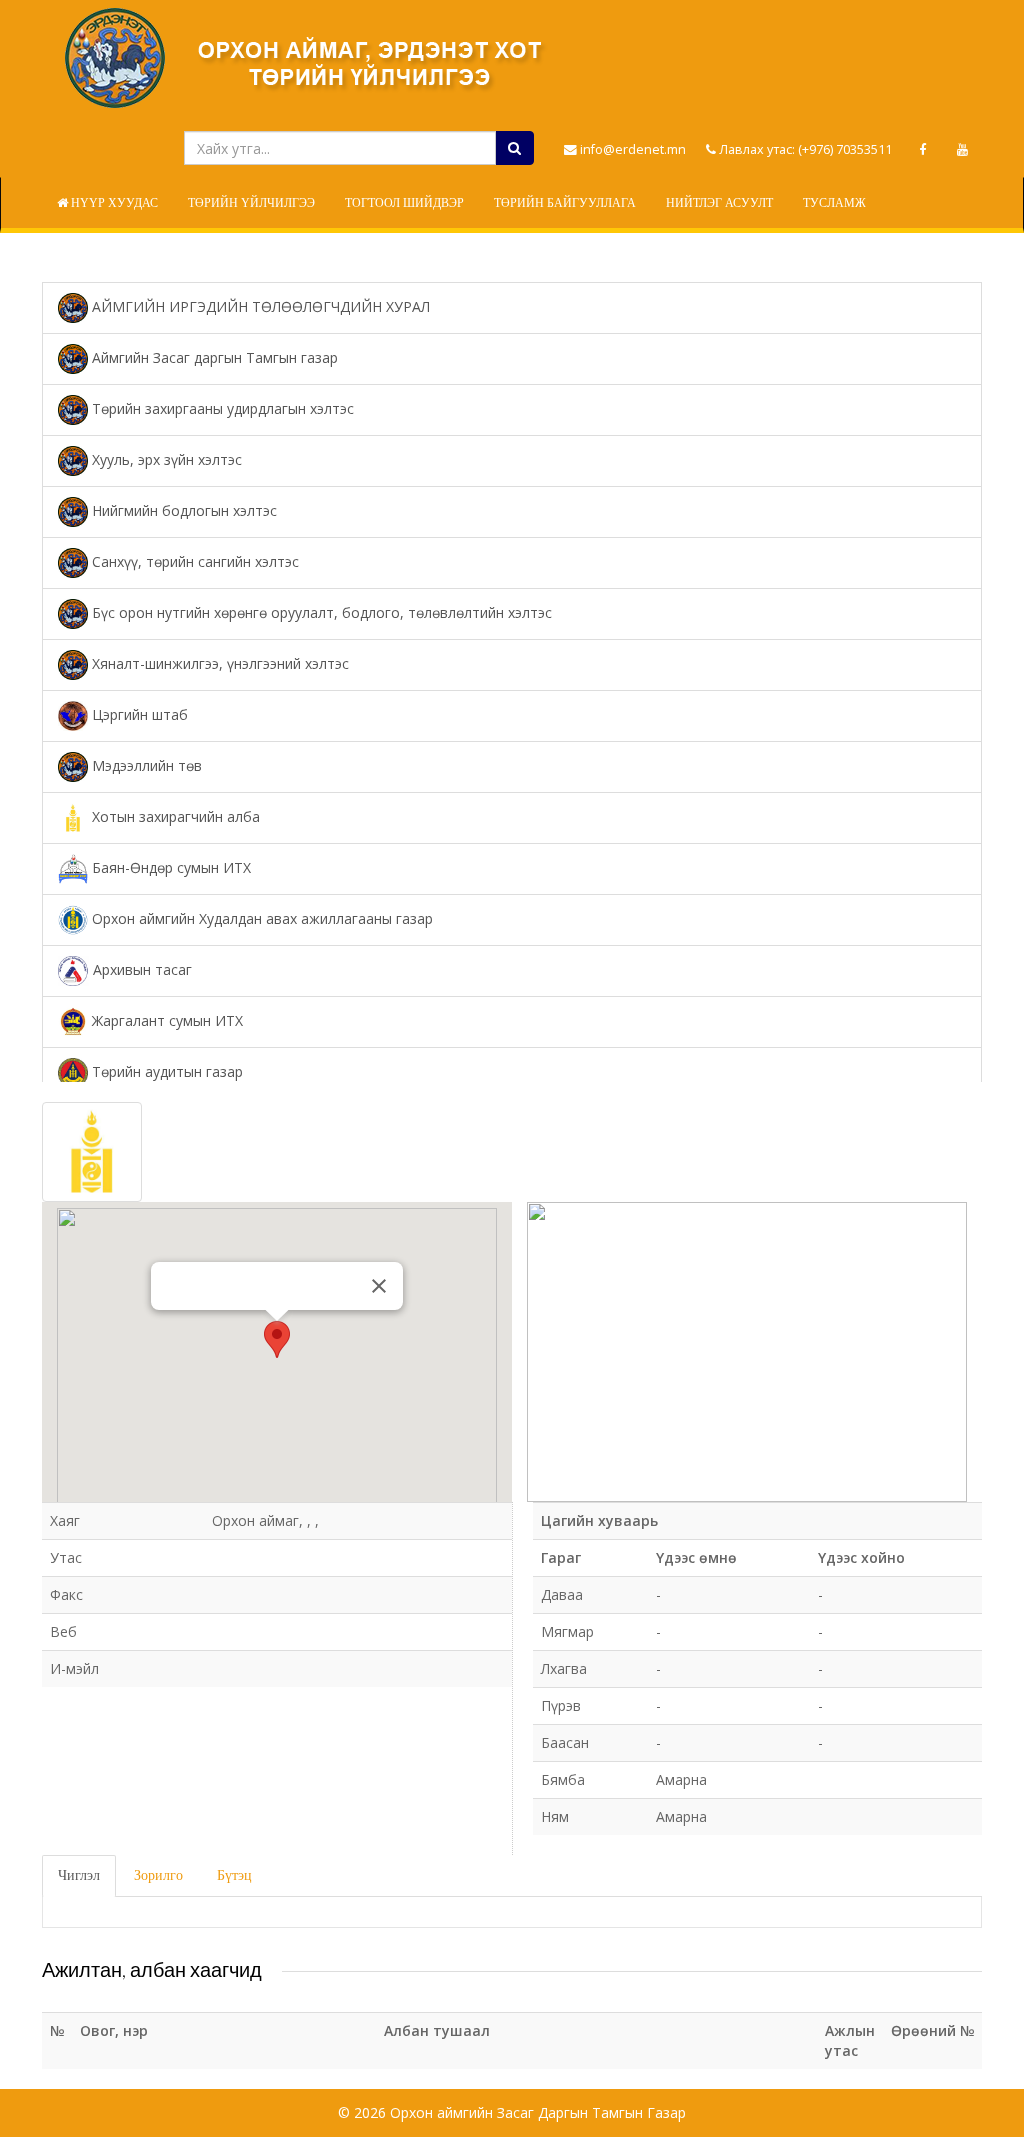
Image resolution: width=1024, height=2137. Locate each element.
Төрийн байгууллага (565, 203)
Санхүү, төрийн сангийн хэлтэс (193, 561)
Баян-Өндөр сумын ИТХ (169, 867)
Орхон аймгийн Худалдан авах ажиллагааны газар (260, 918)
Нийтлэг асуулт (719, 203)
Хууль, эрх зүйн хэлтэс (165, 459)
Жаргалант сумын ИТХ (165, 1020)
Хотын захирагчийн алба (174, 816)
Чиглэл (79, 1875)
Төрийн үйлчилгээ (251, 203)
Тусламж (834, 203)
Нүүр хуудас (113, 203)
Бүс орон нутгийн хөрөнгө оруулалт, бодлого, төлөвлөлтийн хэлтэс (320, 612)
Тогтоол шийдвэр (404, 203)
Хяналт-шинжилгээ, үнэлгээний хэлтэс (218, 663)
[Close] (379, 1286)
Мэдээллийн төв (145, 765)
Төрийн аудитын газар (165, 1071)
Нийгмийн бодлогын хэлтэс (182, 510)
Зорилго (158, 1875)
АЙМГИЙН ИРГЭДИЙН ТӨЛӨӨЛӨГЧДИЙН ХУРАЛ (259, 306)
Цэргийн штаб (138, 714)
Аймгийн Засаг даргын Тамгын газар (213, 357)
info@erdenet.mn (631, 149)
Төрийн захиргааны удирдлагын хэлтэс (221, 408)
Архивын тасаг (140, 969)
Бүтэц (234, 1875)
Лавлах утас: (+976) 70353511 (804, 149)
